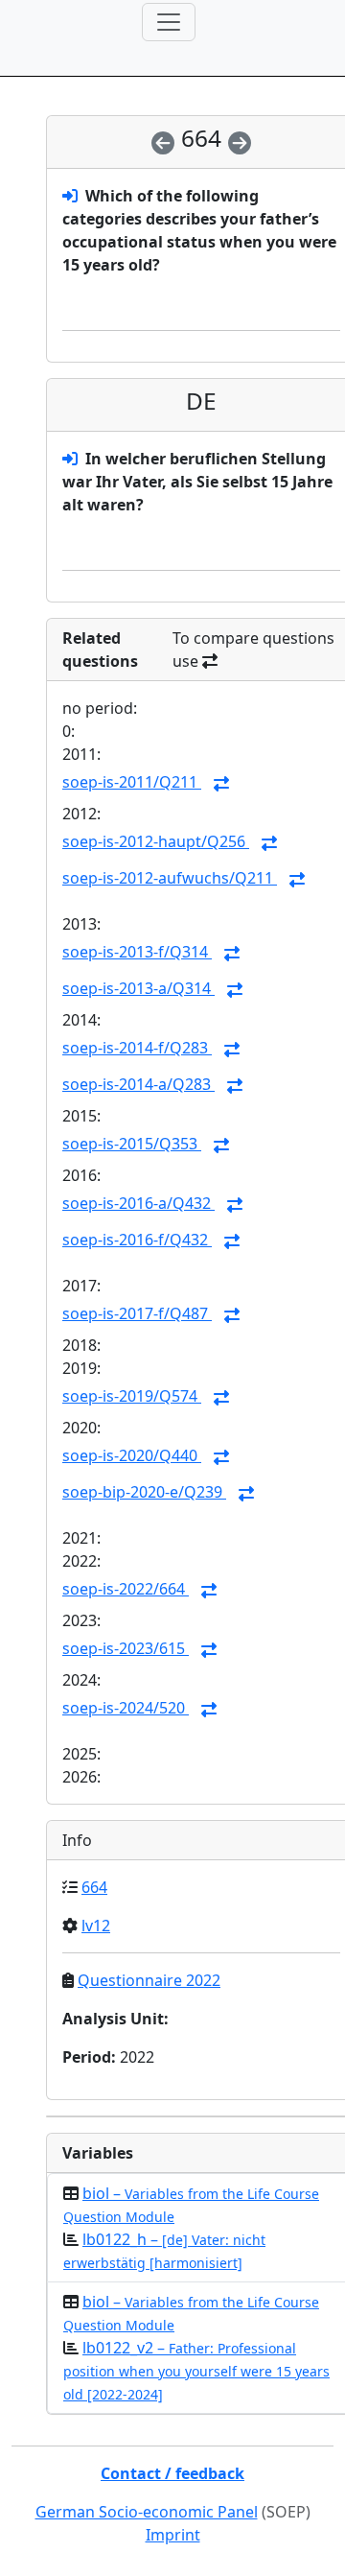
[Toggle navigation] (169, 22)
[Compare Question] (221, 784)
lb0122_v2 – (196, 2370)
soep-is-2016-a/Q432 (138, 1203)
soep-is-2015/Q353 (132, 1144)
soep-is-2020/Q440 (132, 1455)
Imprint (173, 2535)
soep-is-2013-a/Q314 (138, 988)
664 (94, 1887)
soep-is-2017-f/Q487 (137, 1313)
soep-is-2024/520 (126, 1708)
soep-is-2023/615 (126, 1648)
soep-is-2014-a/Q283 (138, 1084)
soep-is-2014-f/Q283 (137, 1048)
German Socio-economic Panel (147, 2512)
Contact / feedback (172, 2473)
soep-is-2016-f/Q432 (137, 1240)
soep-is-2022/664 (126, 1589)
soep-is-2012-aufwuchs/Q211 (170, 878)
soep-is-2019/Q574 (132, 1396)
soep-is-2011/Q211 (132, 782)
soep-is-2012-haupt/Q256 (156, 841)
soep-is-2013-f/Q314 (137, 952)
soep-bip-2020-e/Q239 (144, 1492)
